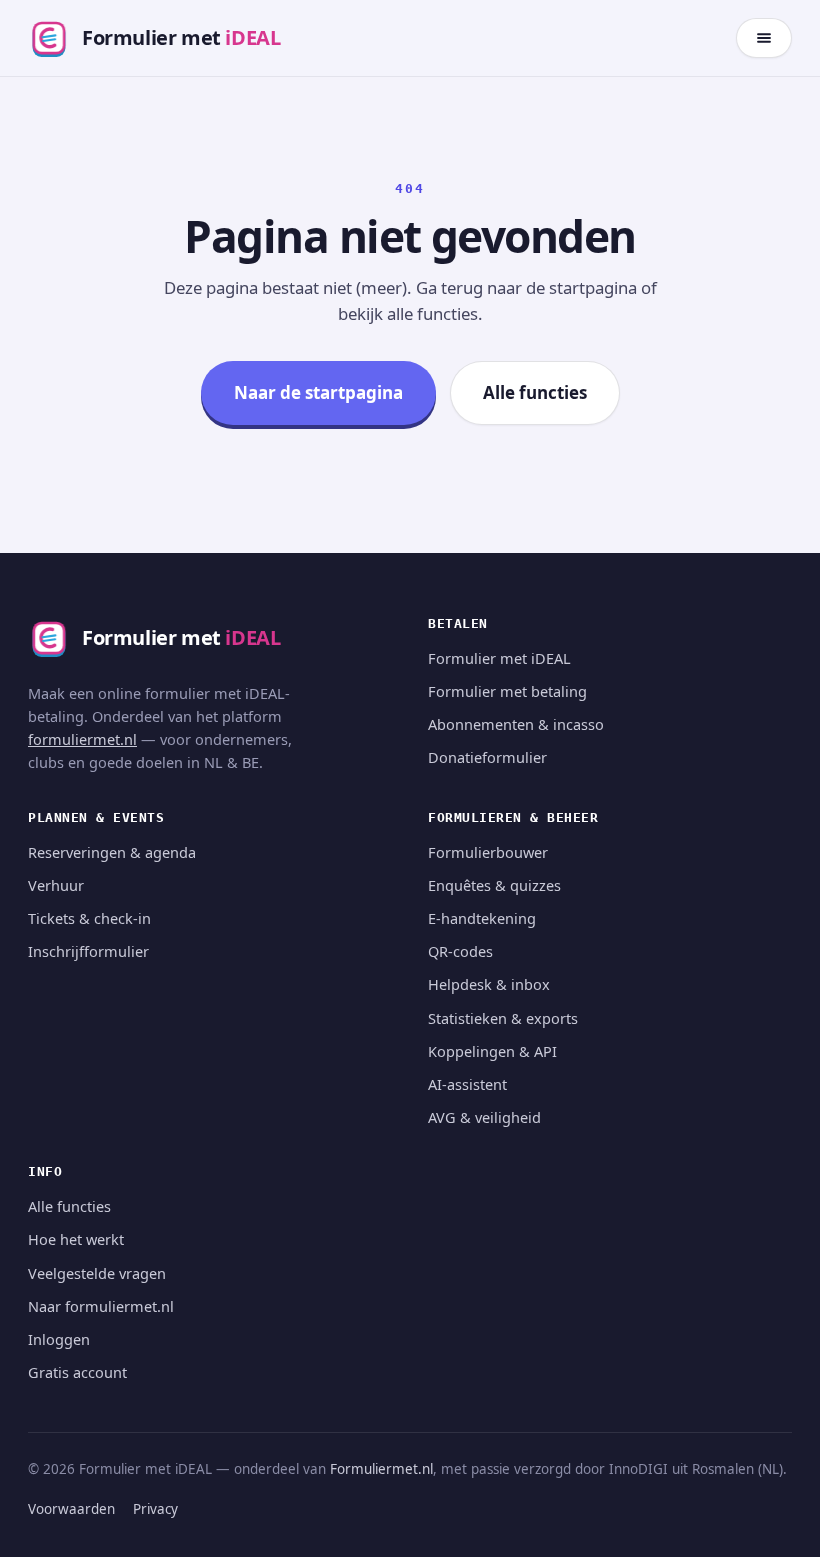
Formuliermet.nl (381, 1469)
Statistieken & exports (503, 1018)
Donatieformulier (487, 757)
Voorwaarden (71, 1509)
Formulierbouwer (488, 852)
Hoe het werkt (76, 1239)
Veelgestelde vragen (97, 1273)
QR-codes (460, 951)
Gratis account (77, 1372)
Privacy (155, 1509)
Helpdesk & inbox (489, 984)
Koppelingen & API (492, 1051)
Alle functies (535, 392)
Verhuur (56, 885)
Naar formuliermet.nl (101, 1306)
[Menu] (764, 38)
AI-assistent (467, 1084)
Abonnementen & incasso (516, 724)
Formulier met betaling (507, 691)
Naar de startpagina (318, 392)
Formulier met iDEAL (499, 658)
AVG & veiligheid (484, 1117)
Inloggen (59, 1339)
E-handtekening (482, 918)
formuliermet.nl (82, 739)
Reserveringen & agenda (112, 852)
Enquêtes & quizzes (494, 885)
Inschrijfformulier (88, 951)
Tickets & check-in (89, 918)
